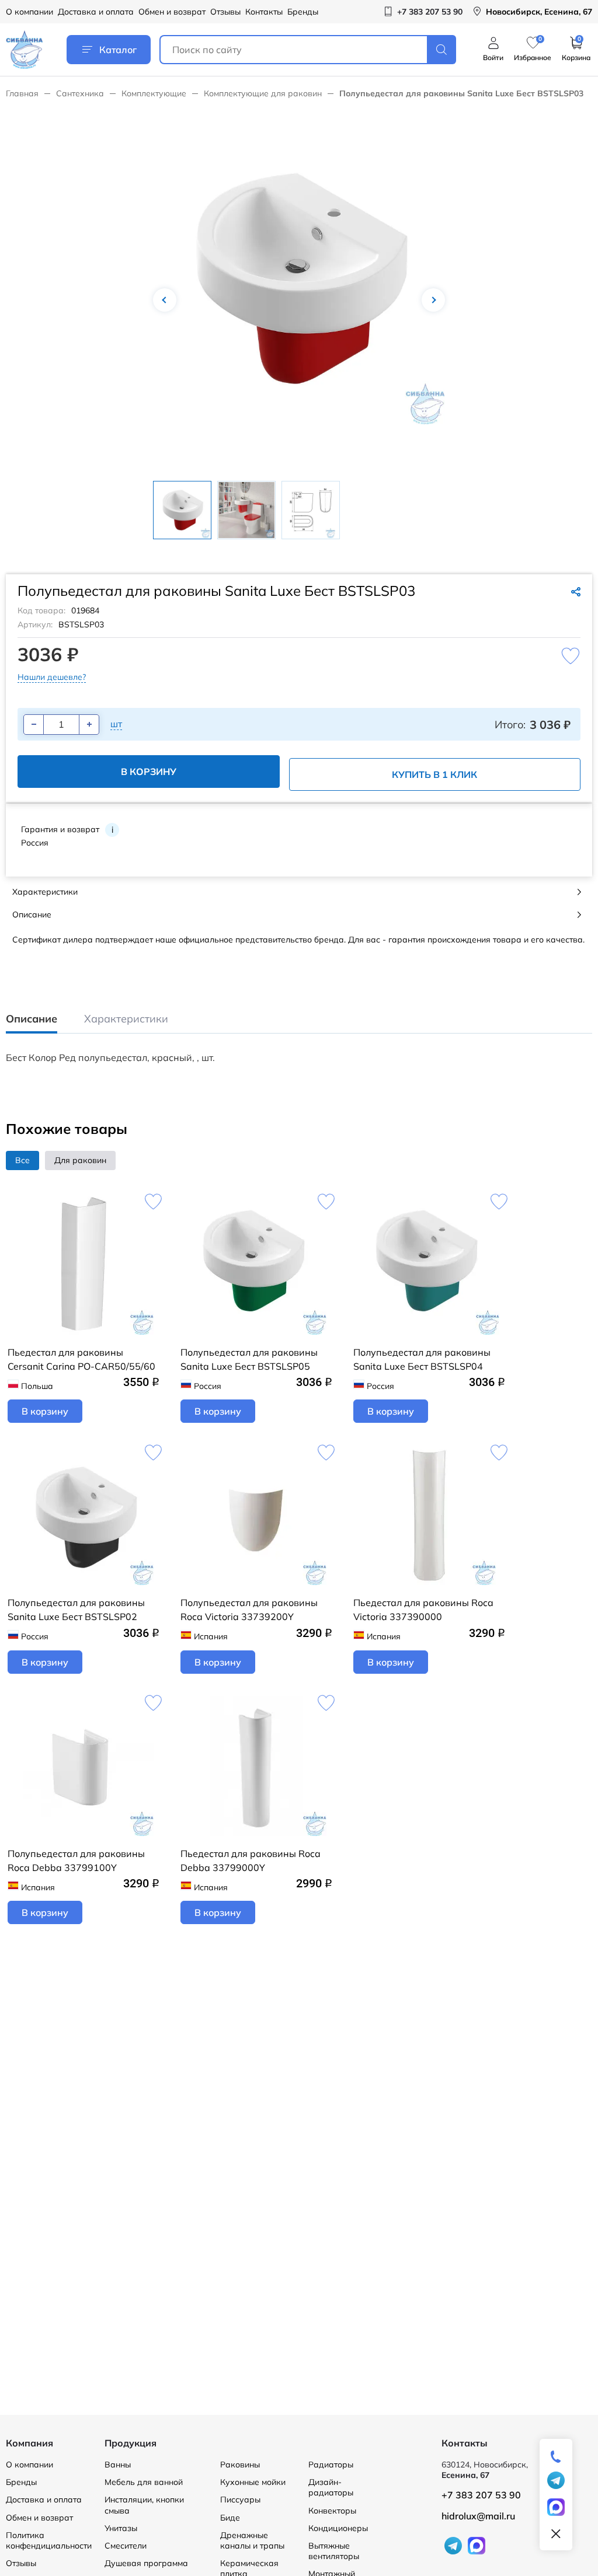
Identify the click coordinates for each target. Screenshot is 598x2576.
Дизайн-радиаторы (331, 2487)
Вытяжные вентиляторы (334, 2551)
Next (433, 300)
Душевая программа (146, 2563)
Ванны (118, 2465)
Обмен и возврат (172, 12)
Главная (22, 93)
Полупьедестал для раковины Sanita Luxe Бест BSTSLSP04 (422, 1359)
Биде (230, 2518)
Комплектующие (154, 93)
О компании (29, 12)
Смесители (126, 2546)
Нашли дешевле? (52, 677)
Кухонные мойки (253, 2482)
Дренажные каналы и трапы (252, 2540)
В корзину (149, 772)
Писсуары (240, 2500)
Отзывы (225, 12)
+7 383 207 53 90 (481, 2495)
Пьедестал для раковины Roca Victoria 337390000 (423, 1610)
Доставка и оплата (96, 12)
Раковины (240, 2465)
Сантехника (80, 93)
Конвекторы (332, 2511)
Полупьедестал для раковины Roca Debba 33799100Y (76, 1861)
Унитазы (121, 2528)
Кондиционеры (338, 2528)
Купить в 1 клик (434, 774)
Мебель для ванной (144, 2482)
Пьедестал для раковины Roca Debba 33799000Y (251, 1861)
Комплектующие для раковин (263, 93)
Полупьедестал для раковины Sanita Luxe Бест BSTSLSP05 (249, 1359)
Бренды (303, 12)
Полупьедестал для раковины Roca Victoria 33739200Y (249, 1610)
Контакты (264, 12)
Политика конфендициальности (49, 2540)
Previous (165, 300)
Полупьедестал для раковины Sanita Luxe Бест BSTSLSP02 (76, 1610)
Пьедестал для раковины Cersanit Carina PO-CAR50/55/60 (81, 1359)
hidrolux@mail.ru (478, 2516)
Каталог (118, 50)
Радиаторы (331, 2465)
